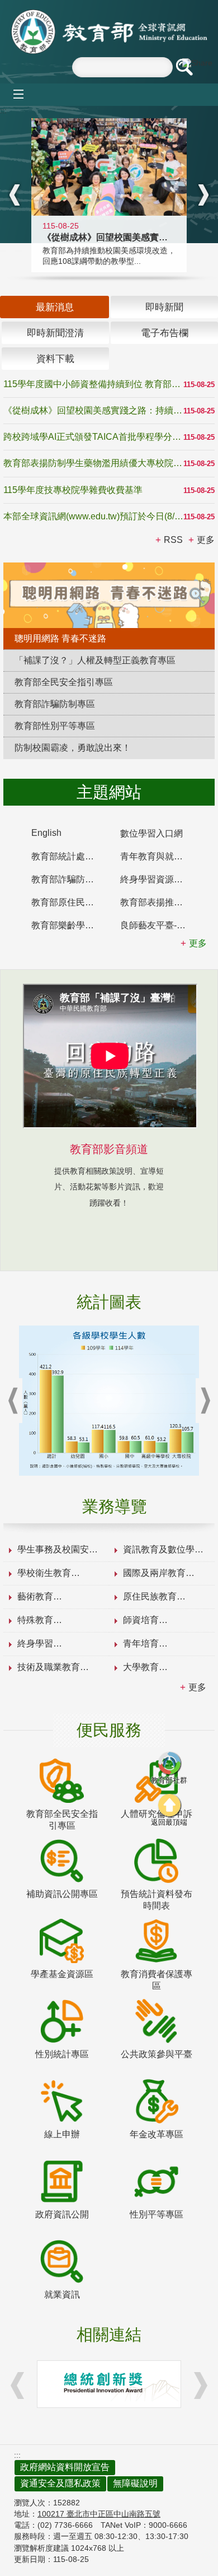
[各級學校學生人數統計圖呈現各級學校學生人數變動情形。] (109, 1401)
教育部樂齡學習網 (67, 925)
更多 (197, 1687)
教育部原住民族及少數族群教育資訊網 (70, 902)
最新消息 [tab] (55, 307)
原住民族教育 (150, 1596)
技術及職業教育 (49, 1667)
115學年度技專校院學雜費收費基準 (73, 490)
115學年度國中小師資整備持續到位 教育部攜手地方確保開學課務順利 (93, 384)
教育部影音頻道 (109, 1149)
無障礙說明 (135, 2483)
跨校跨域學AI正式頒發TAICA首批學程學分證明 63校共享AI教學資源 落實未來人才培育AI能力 (93, 437)
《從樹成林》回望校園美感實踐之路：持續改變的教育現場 (93, 410)
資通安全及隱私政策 (60, 2483)
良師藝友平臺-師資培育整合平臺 (159, 925)
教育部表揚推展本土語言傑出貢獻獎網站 (159, 902)
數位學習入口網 (151, 833)
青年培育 (141, 1643)
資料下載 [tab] (55, 359)
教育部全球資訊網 (109, 32)
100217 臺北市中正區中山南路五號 (99, 2514)
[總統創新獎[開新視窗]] (109, 2384)
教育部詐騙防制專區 (70, 879)
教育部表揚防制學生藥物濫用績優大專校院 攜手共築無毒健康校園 (93, 463)
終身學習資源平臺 (156, 879)
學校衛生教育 (44, 1573)
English (46, 833)
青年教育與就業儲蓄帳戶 (159, 856)
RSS (173, 540)
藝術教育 (35, 1596)
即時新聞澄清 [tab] (55, 333)
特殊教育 (35, 1620)
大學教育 (141, 1667)
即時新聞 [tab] (164, 307)
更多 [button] (206, 540)
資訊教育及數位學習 (163, 1549)
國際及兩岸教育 (154, 1573)
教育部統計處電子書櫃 (70, 856)
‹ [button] (15, 195)
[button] (184, 67)
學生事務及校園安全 (58, 1549)
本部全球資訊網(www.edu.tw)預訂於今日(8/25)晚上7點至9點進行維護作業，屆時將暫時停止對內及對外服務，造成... (93, 516)
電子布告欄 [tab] (165, 333)
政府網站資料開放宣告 (65, 2467)
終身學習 (35, 1643)
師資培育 (141, 1620)
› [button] (203, 195)
